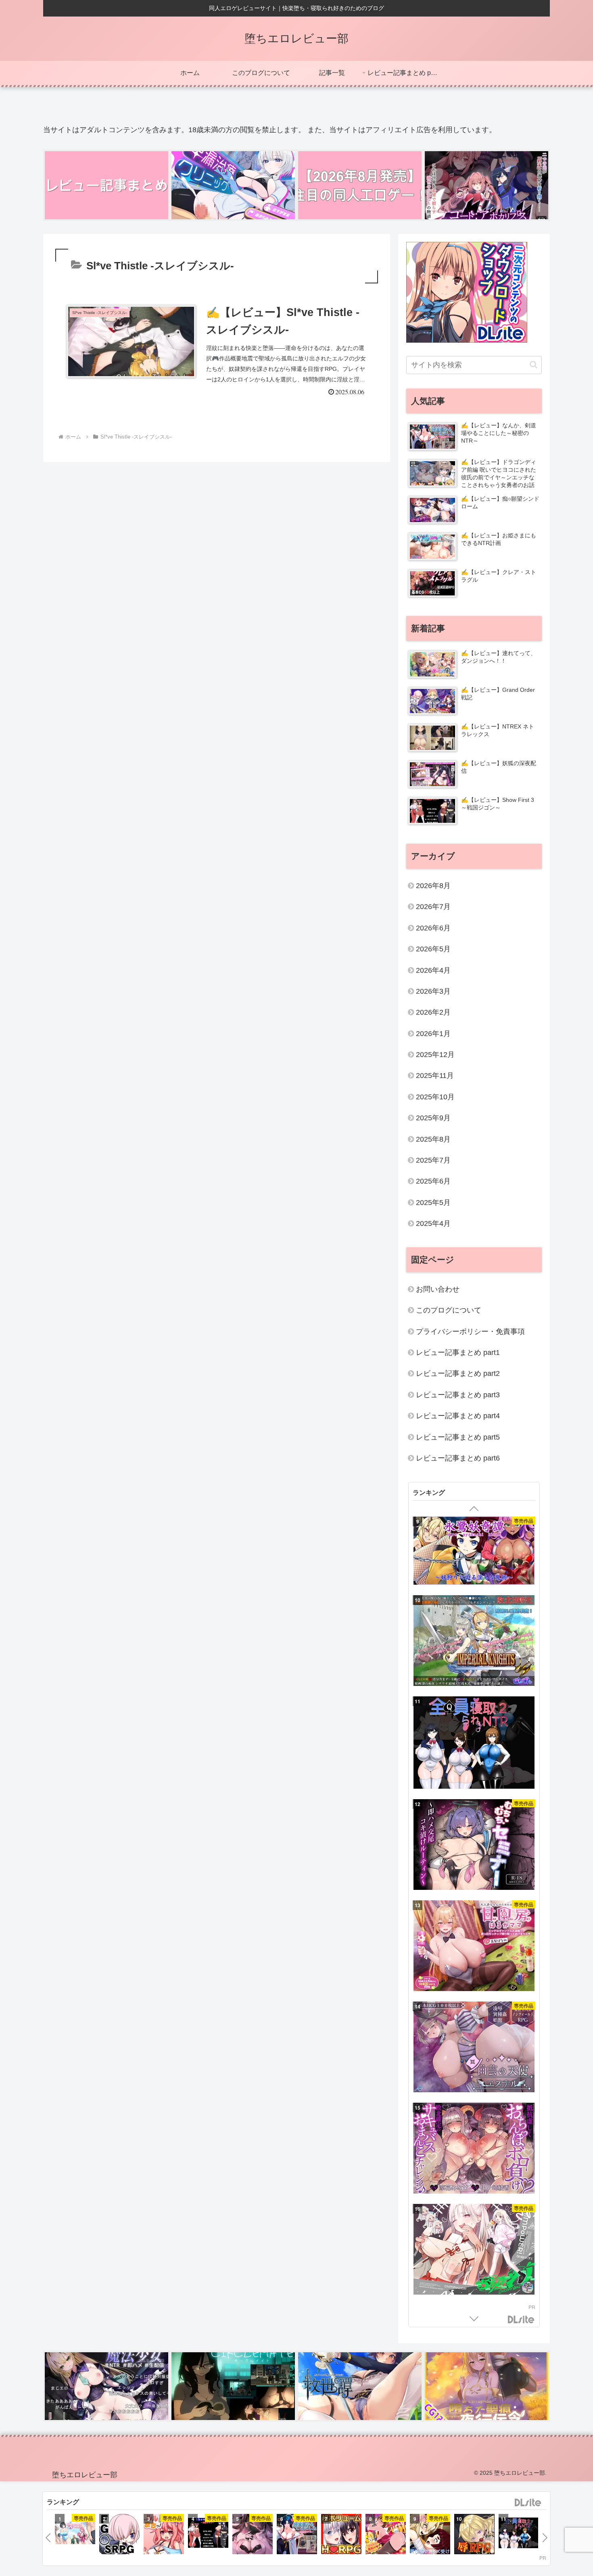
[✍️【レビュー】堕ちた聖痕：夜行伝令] (487, 2386)
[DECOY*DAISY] (474, 2092)
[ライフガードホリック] (75, 2534)
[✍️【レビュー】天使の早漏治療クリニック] (233, 185)
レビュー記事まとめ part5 (458, 1437)
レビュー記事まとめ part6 (458, 1458)
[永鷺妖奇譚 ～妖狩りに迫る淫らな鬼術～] (430, 2535)
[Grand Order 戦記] (119, 2535)
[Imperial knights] (474, 2535)
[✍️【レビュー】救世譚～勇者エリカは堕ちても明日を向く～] (360, 2386)
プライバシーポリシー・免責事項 (470, 1332)
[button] (533, 365)
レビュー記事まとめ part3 (458, 1395)
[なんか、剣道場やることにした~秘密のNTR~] (297, 2535)
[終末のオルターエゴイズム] (341, 2535)
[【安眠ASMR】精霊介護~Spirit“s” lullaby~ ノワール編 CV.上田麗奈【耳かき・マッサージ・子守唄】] (474, 2194)
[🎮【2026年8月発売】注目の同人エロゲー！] (360, 185)
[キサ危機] (474, 1991)
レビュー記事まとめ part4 (458, 1416)
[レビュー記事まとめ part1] (106, 185)
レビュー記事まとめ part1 (458, 1353)
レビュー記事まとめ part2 (458, 1373)
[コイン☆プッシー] (386, 2535)
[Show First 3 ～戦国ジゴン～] (208, 2534)
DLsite (521, 2320)
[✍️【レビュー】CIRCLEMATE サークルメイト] (233, 2386)
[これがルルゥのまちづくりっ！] (164, 2535)
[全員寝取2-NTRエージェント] (519, 2534)
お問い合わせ (438, 1289)
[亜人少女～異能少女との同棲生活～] (474, 2295)
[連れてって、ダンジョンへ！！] (474, 1789)
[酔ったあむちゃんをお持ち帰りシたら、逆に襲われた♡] (253, 2535)
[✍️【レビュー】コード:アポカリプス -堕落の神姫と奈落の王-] (487, 185)
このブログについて (449, 1310)
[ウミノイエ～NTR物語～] (474, 1688)
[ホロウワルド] (474, 1890)
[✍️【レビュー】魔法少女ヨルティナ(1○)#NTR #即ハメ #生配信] (106, 2386)
